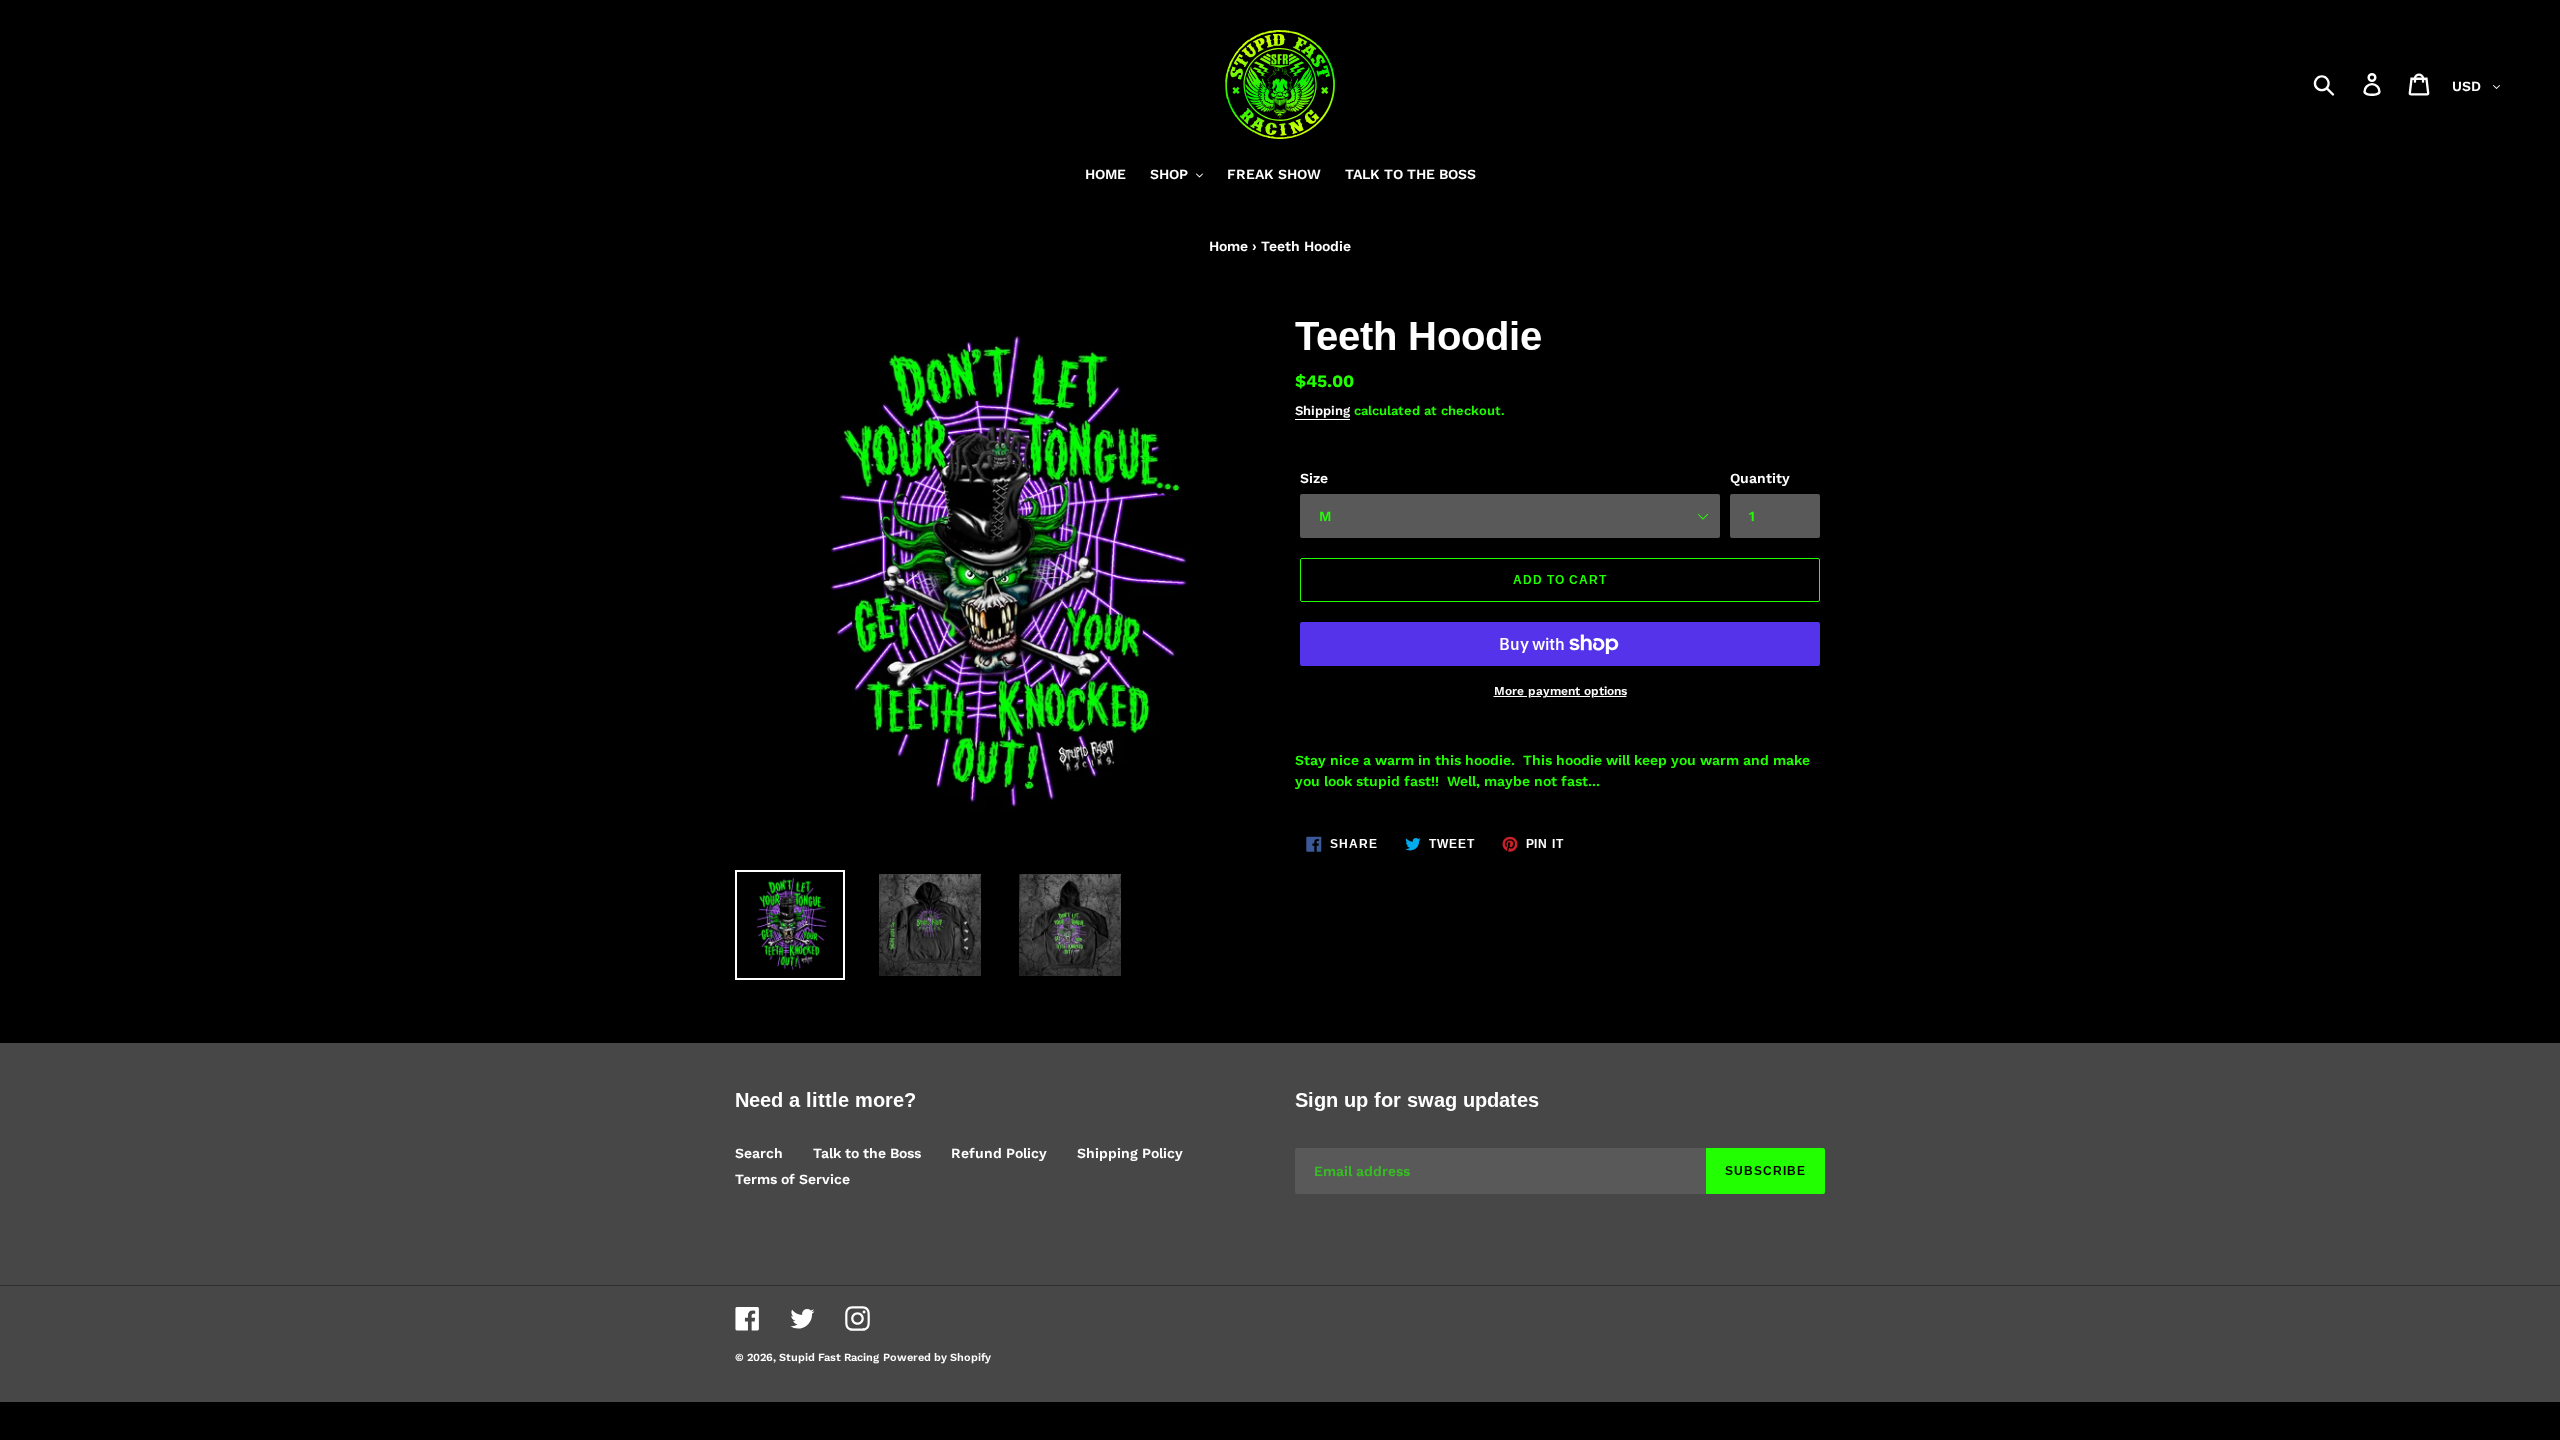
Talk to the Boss (867, 1153)
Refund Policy (999, 1153)
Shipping (1322, 410)
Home (1228, 246)
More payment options (1560, 691)
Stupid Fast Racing (829, 1357)
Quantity (1760, 478)
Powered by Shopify (937, 1357)
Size (1314, 478)
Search (759, 1153)
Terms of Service (792, 1179)
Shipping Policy (1130, 1153)
